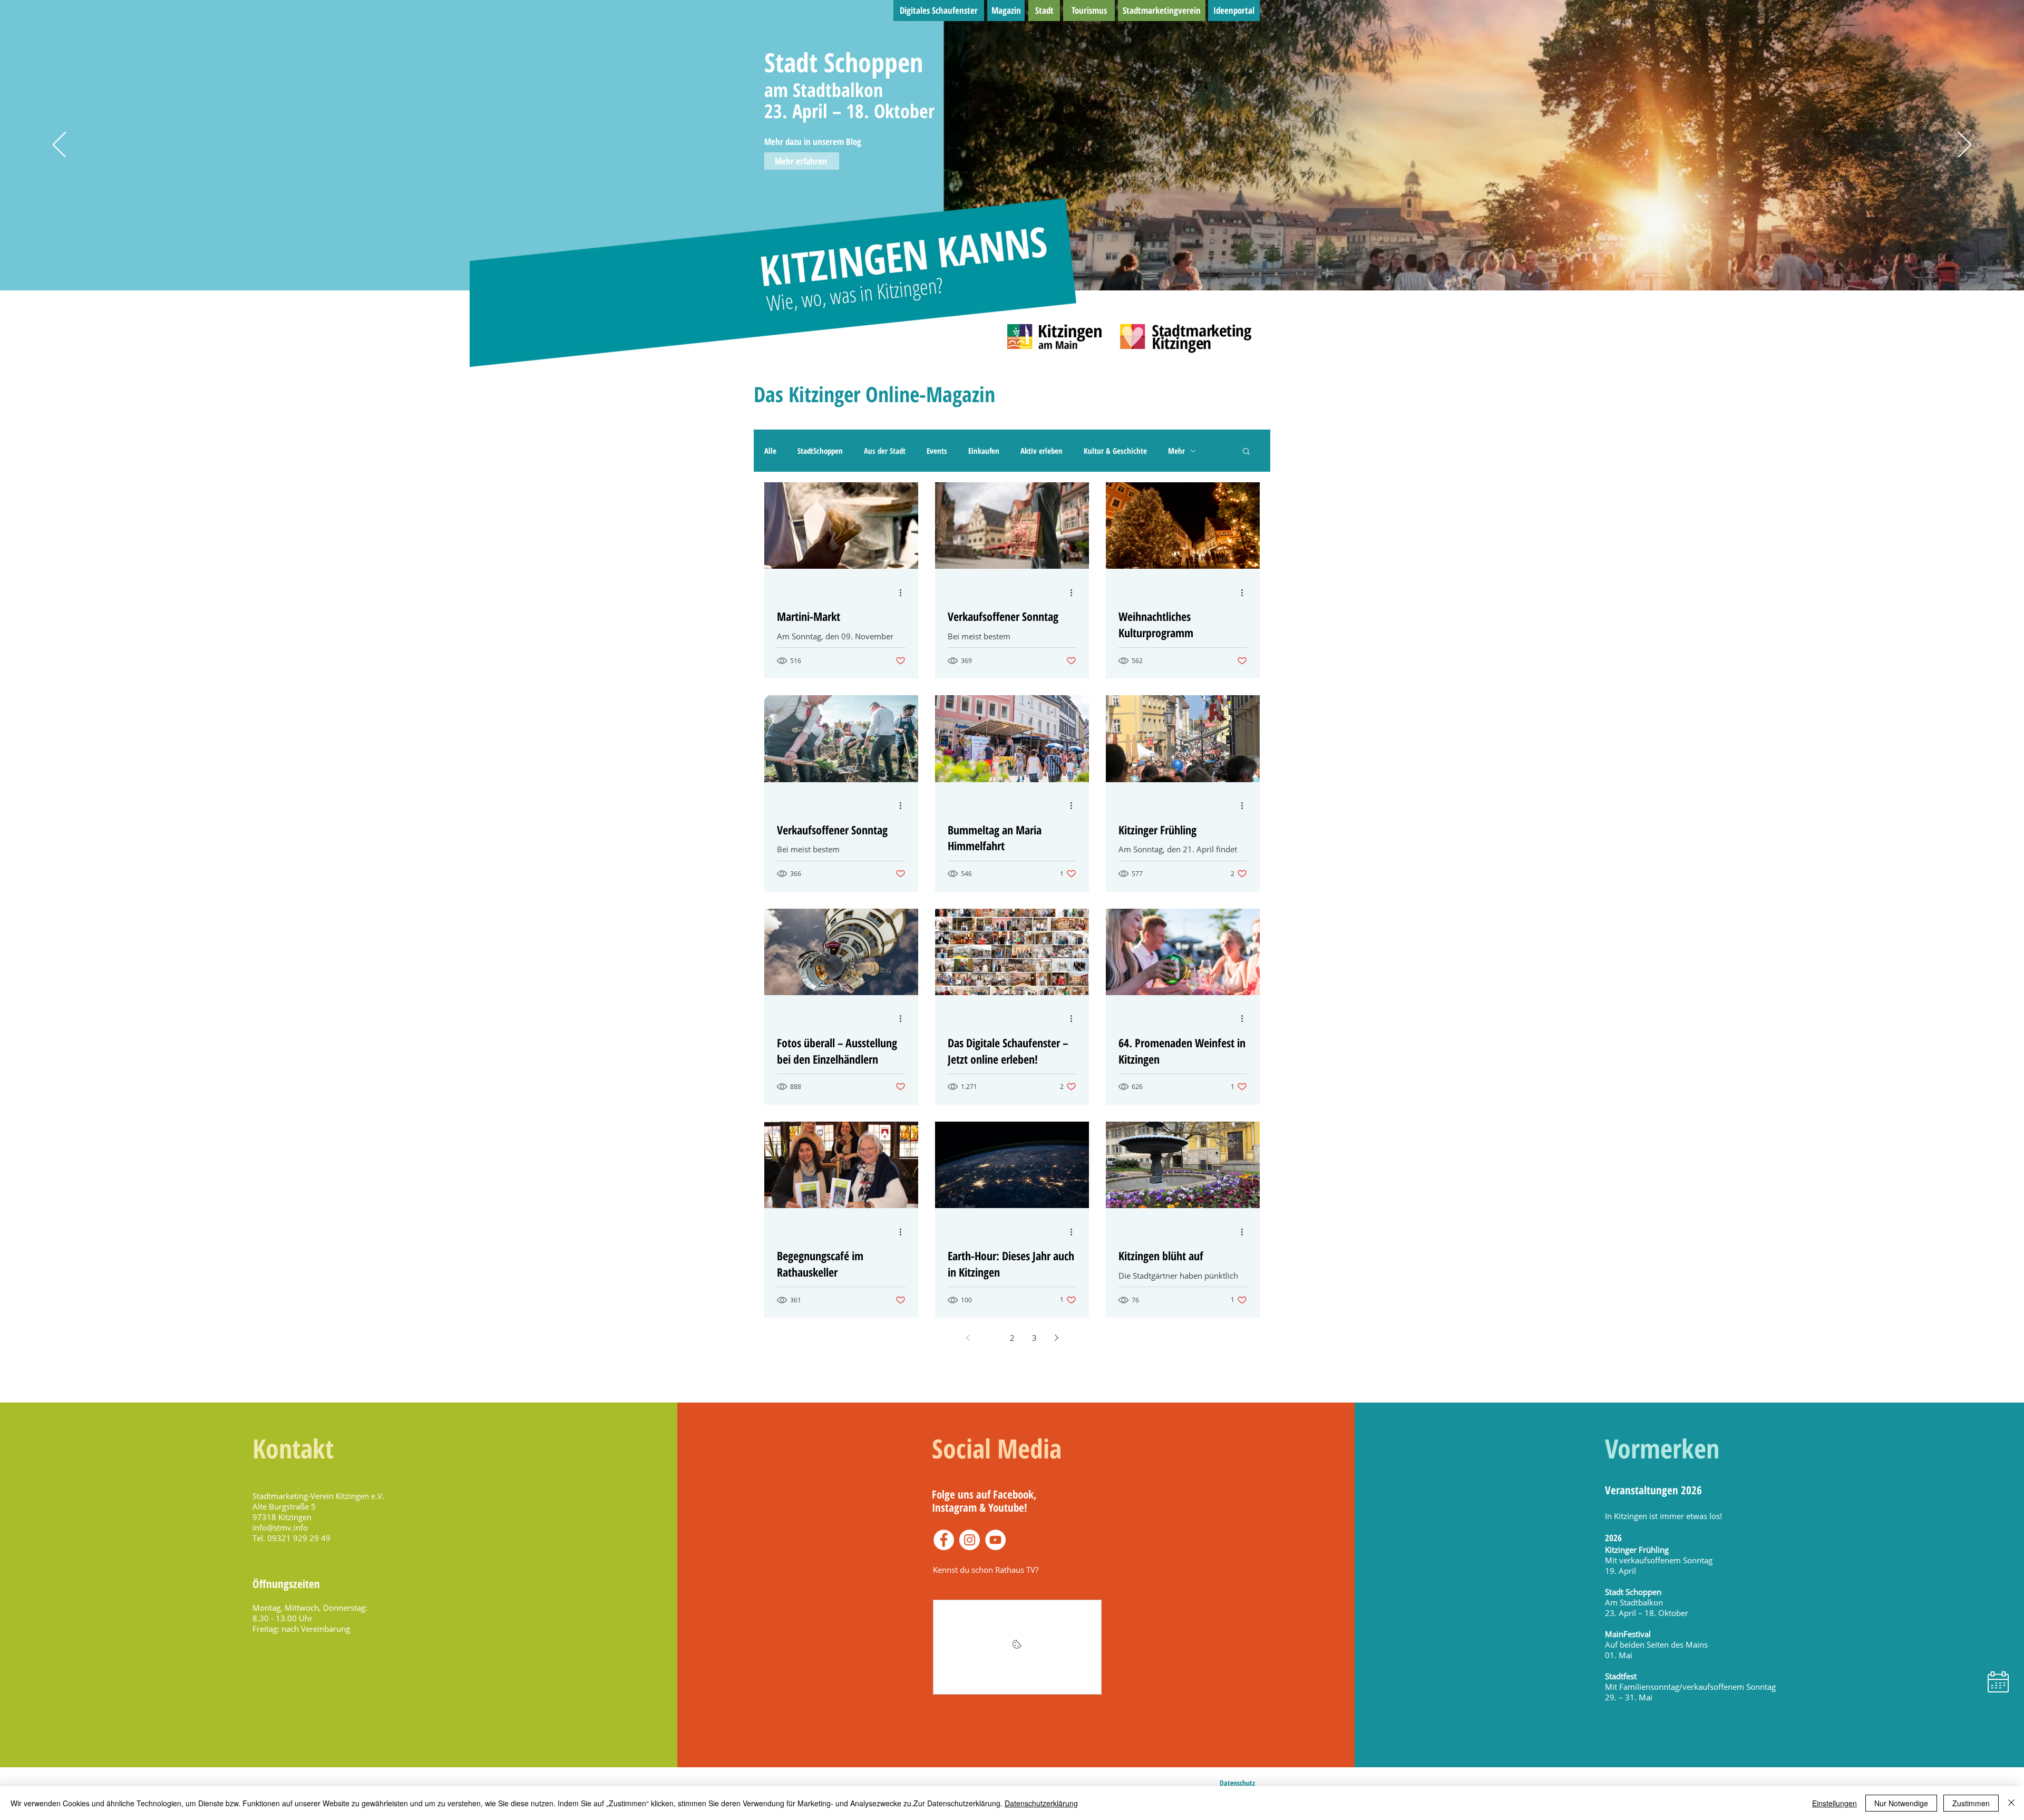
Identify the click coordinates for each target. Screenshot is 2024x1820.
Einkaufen (984, 451)
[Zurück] (59, 145)
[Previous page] (968, 1338)
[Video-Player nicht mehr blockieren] (1017, 1647)
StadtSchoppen (820, 451)
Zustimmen (1971, 1803)
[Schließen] (2011, 1803)
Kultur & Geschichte (1115, 451)
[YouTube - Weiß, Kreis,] (995, 1540)
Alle (770, 451)
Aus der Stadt (885, 451)
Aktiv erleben (1042, 451)
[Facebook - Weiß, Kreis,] (944, 1540)
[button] (1246, 452)
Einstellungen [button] (1835, 1803)
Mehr (1176, 451)
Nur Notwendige (1901, 1803)
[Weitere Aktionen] (904, 592)
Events (937, 451)
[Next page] (1056, 1338)
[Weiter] (1965, 145)
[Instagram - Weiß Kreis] (970, 1540)
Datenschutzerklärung (1041, 1803)
